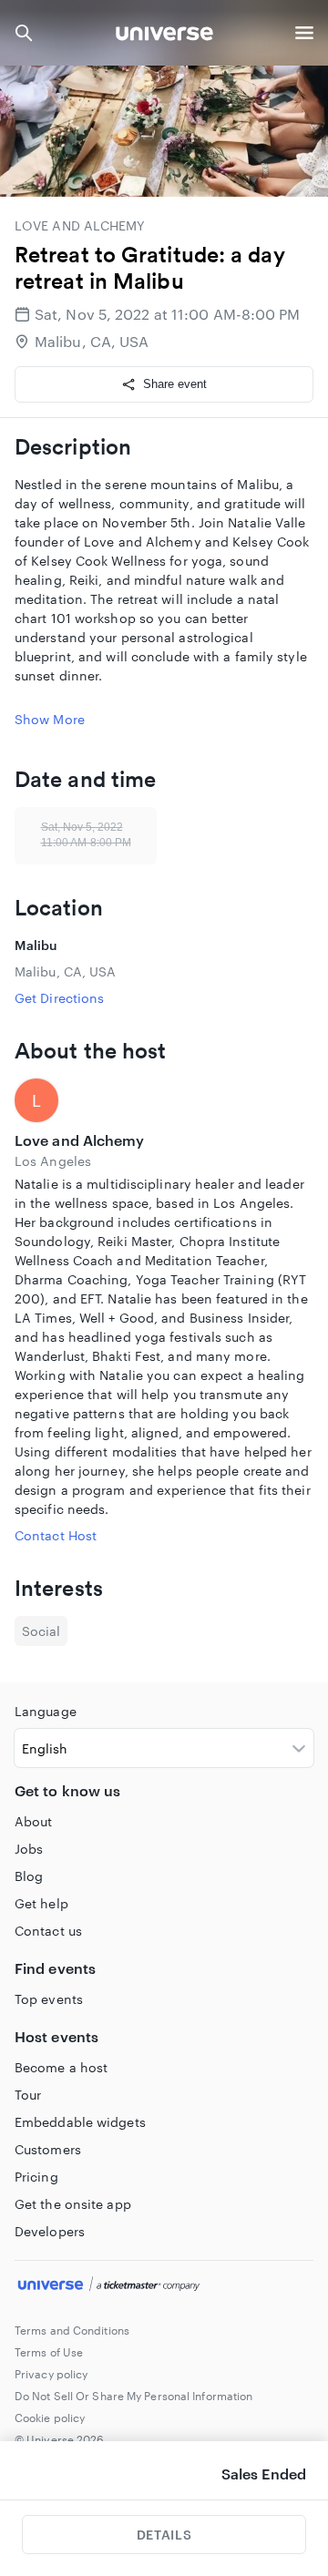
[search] (24, 33)
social (41, 1631)
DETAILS (164, 2535)
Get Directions (59, 998)
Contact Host (56, 1535)
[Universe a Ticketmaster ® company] (164, 2286)
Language (46, 1711)
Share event (175, 384)
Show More (50, 719)
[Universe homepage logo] (164, 36)
